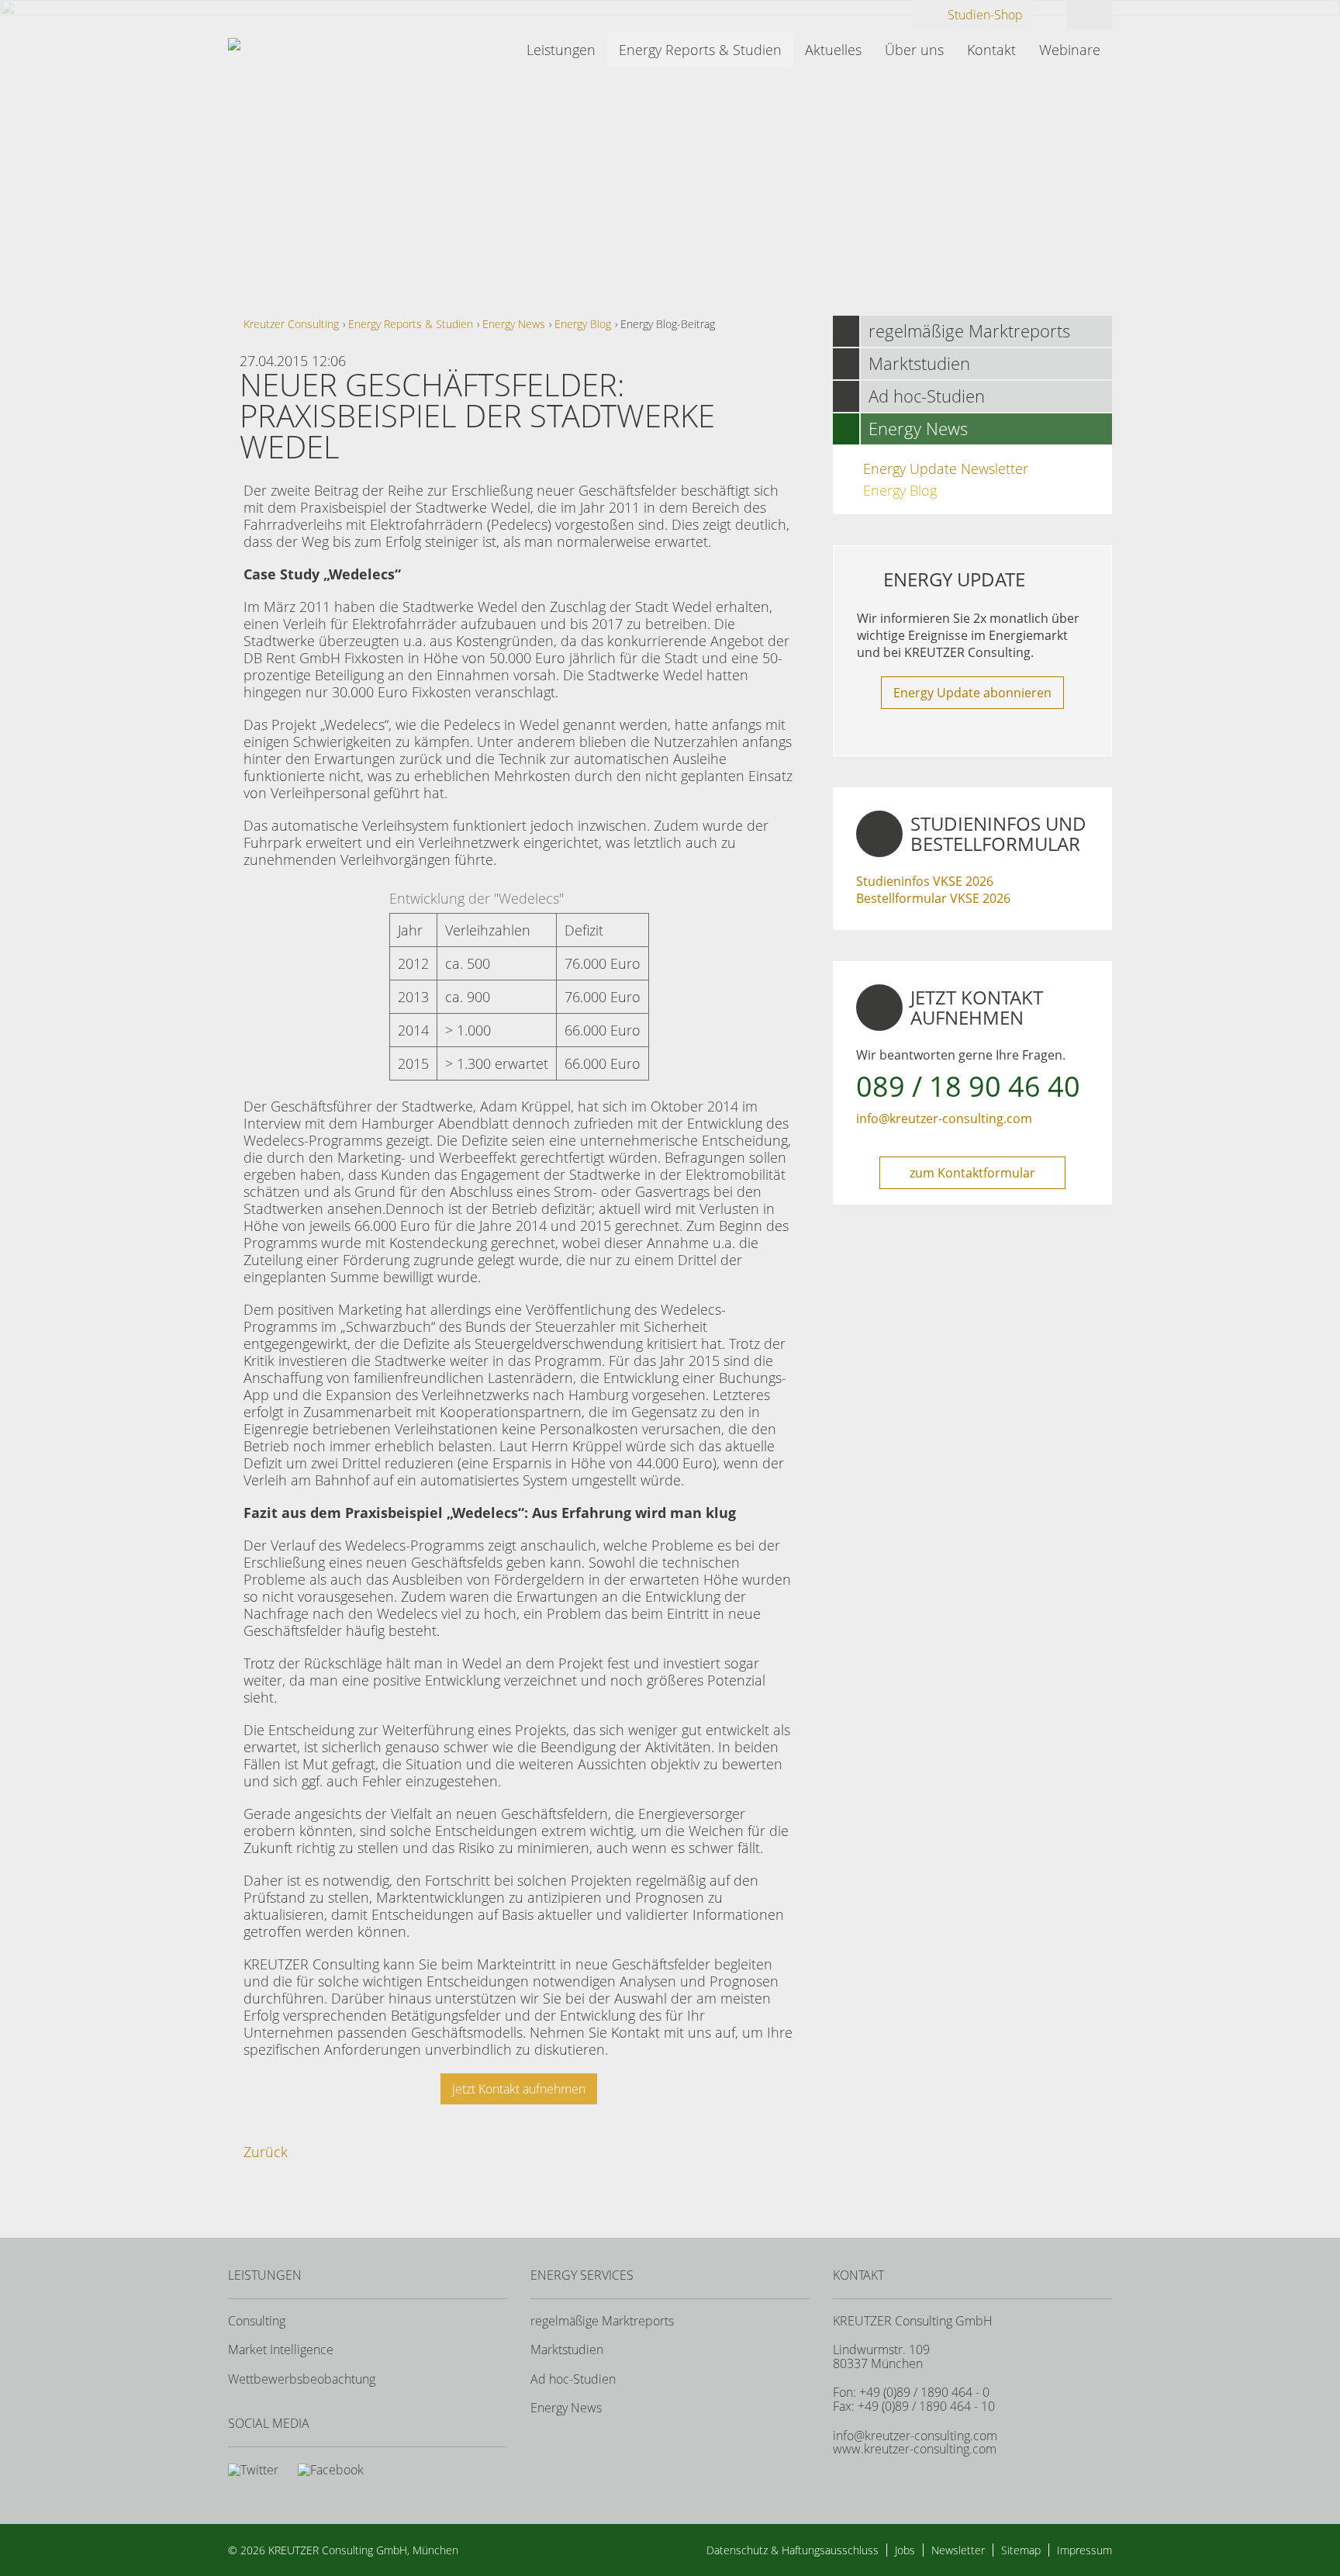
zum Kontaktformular (972, 1173)
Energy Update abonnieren (972, 693)
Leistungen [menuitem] (561, 50)
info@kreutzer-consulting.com (944, 1119)
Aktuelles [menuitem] (833, 50)
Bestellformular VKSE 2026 (933, 898)
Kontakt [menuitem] (991, 50)
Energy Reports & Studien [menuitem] (700, 50)
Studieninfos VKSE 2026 (925, 881)
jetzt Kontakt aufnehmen (519, 2089)
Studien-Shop (985, 15)
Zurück (266, 2152)
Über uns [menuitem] (914, 50)
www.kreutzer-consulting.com (915, 2449)
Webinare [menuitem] (1070, 50)
